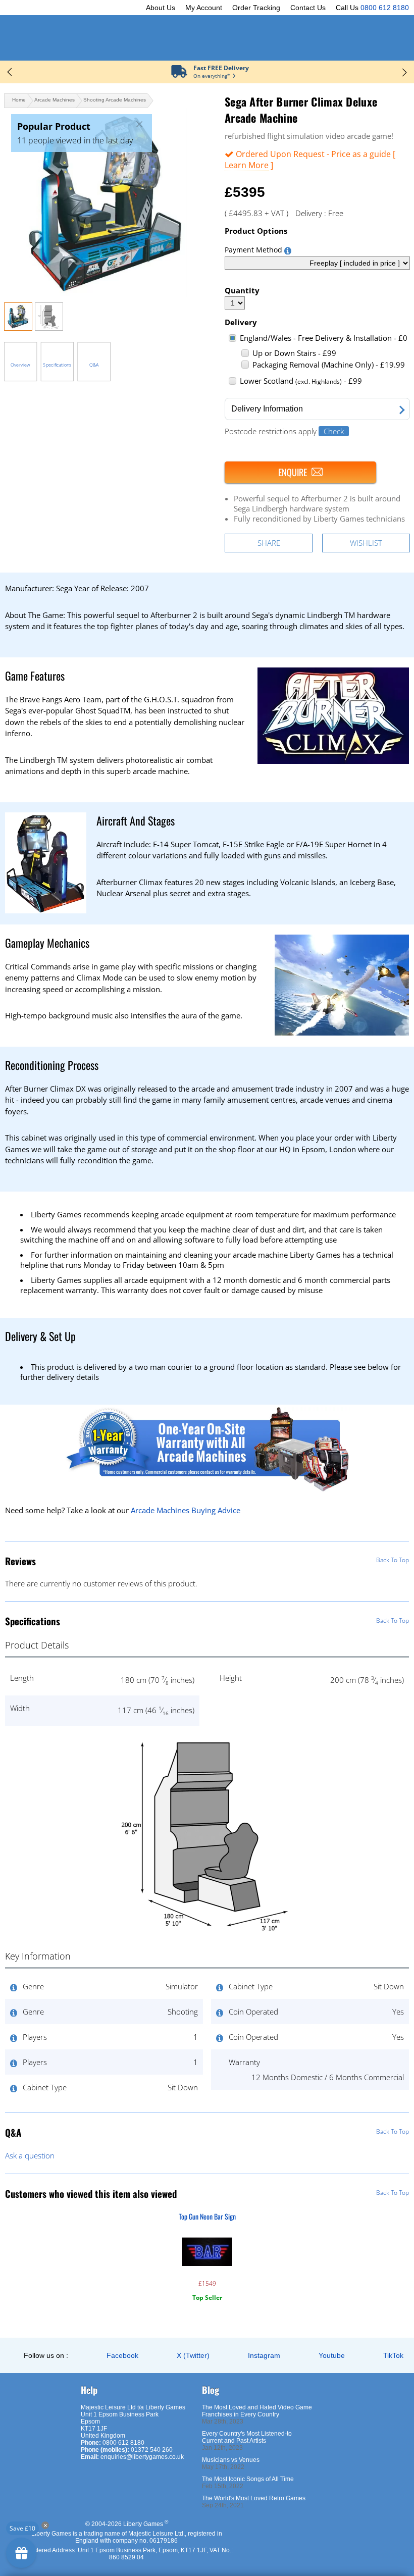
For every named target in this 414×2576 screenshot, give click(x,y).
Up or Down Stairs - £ (294, 353)
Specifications (57, 365)
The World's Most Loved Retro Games (254, 2498)
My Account (204, 8)
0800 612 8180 (385, 8)
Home (19, 100)
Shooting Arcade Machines (115, 100)
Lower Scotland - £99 (301, 381)
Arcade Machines (55, 100)
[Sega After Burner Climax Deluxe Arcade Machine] (106, 202)
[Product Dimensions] (207, 1930)
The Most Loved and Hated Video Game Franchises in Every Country (257, 2411)
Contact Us (308, 8)
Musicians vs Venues (231, 2460)
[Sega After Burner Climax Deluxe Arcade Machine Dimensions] (49, 328)
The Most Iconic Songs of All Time (248, 2479)
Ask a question (30, 2155)
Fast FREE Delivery (221, 68)
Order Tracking (256, 8)
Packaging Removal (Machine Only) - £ (329, 365)
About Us (161, 8)
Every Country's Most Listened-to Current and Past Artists (247, 2437)
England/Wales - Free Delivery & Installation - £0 (324, 338)
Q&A (94, 365)
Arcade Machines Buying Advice (186, 1510)
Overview (20, 365)
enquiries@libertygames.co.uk (142, 2457)
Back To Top (393, 1560)
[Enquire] (300, 472)
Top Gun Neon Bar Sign (207, 2216)
